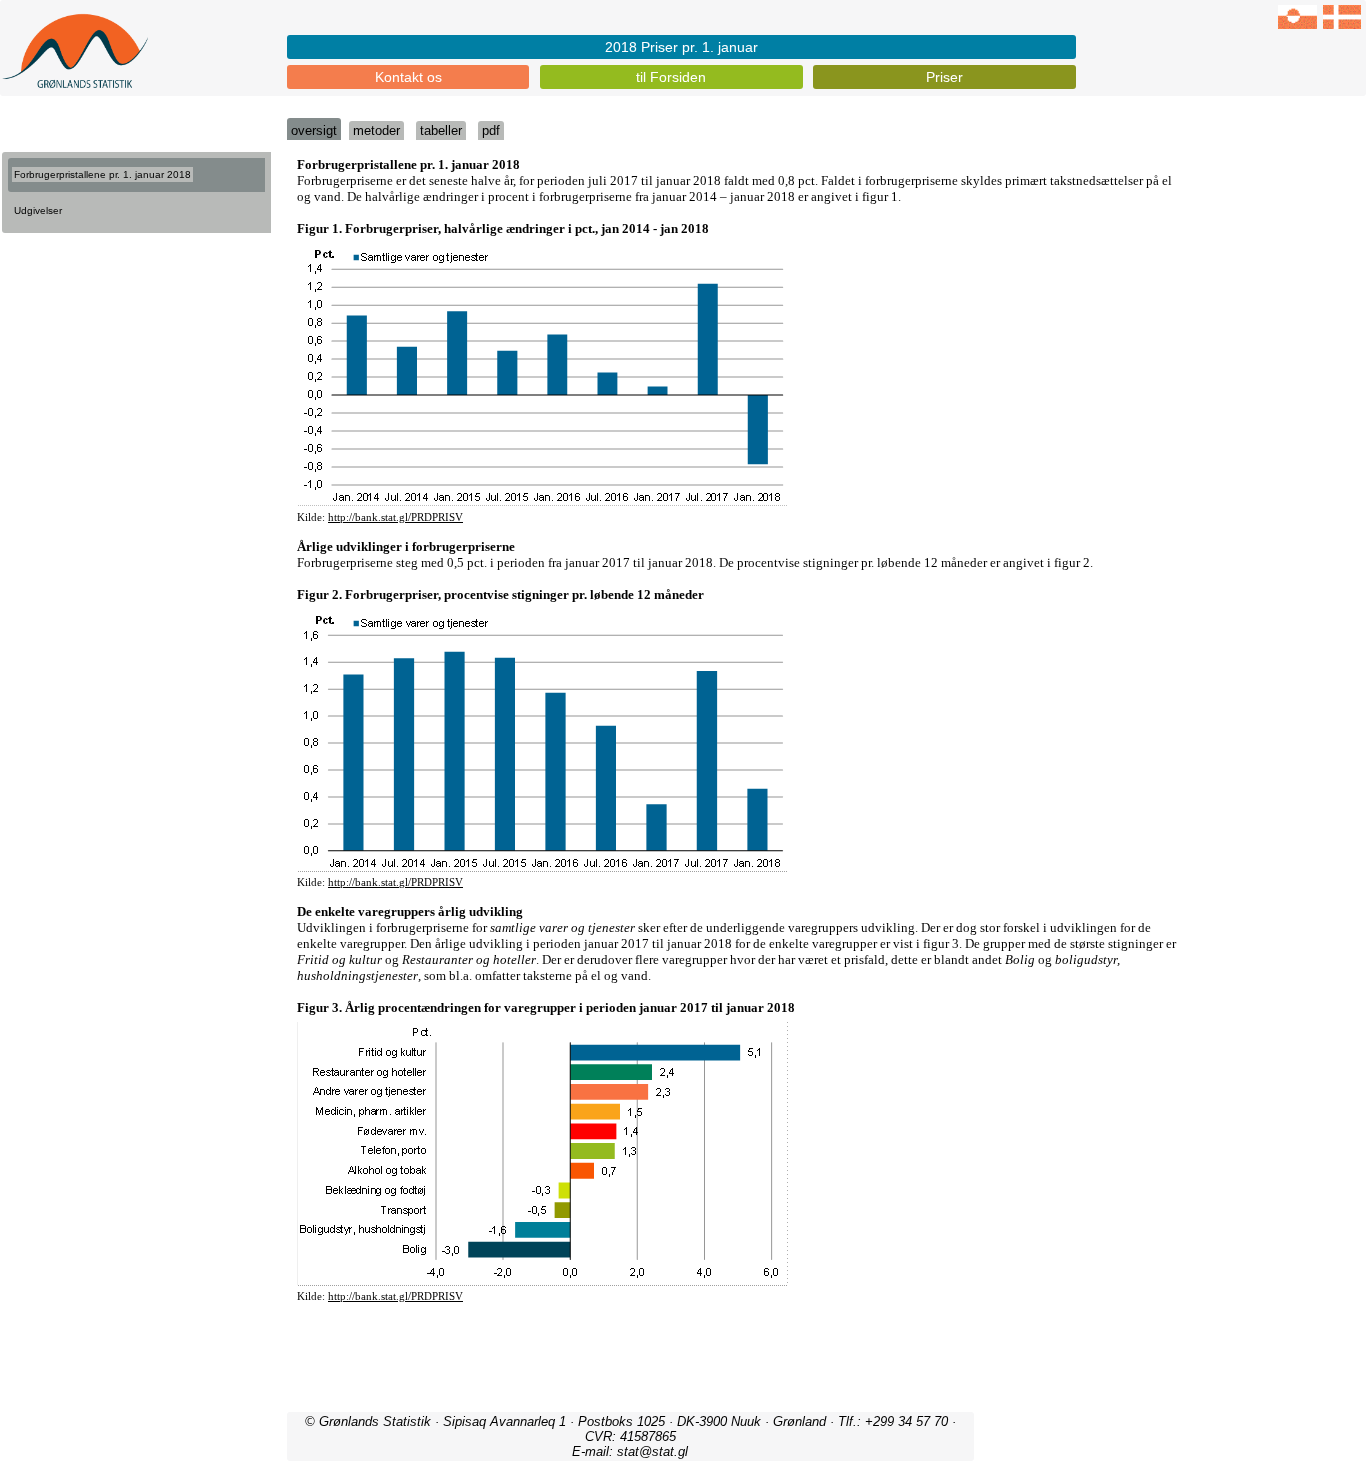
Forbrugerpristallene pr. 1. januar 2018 (102, 174)
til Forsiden (671, 77)
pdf (491, 130)
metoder (376, 130)
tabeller (441, 130)
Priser (944, 77)
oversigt (314, 130)
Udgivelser (38, 210)
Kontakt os (408, 77)
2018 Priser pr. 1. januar (681, 47)
